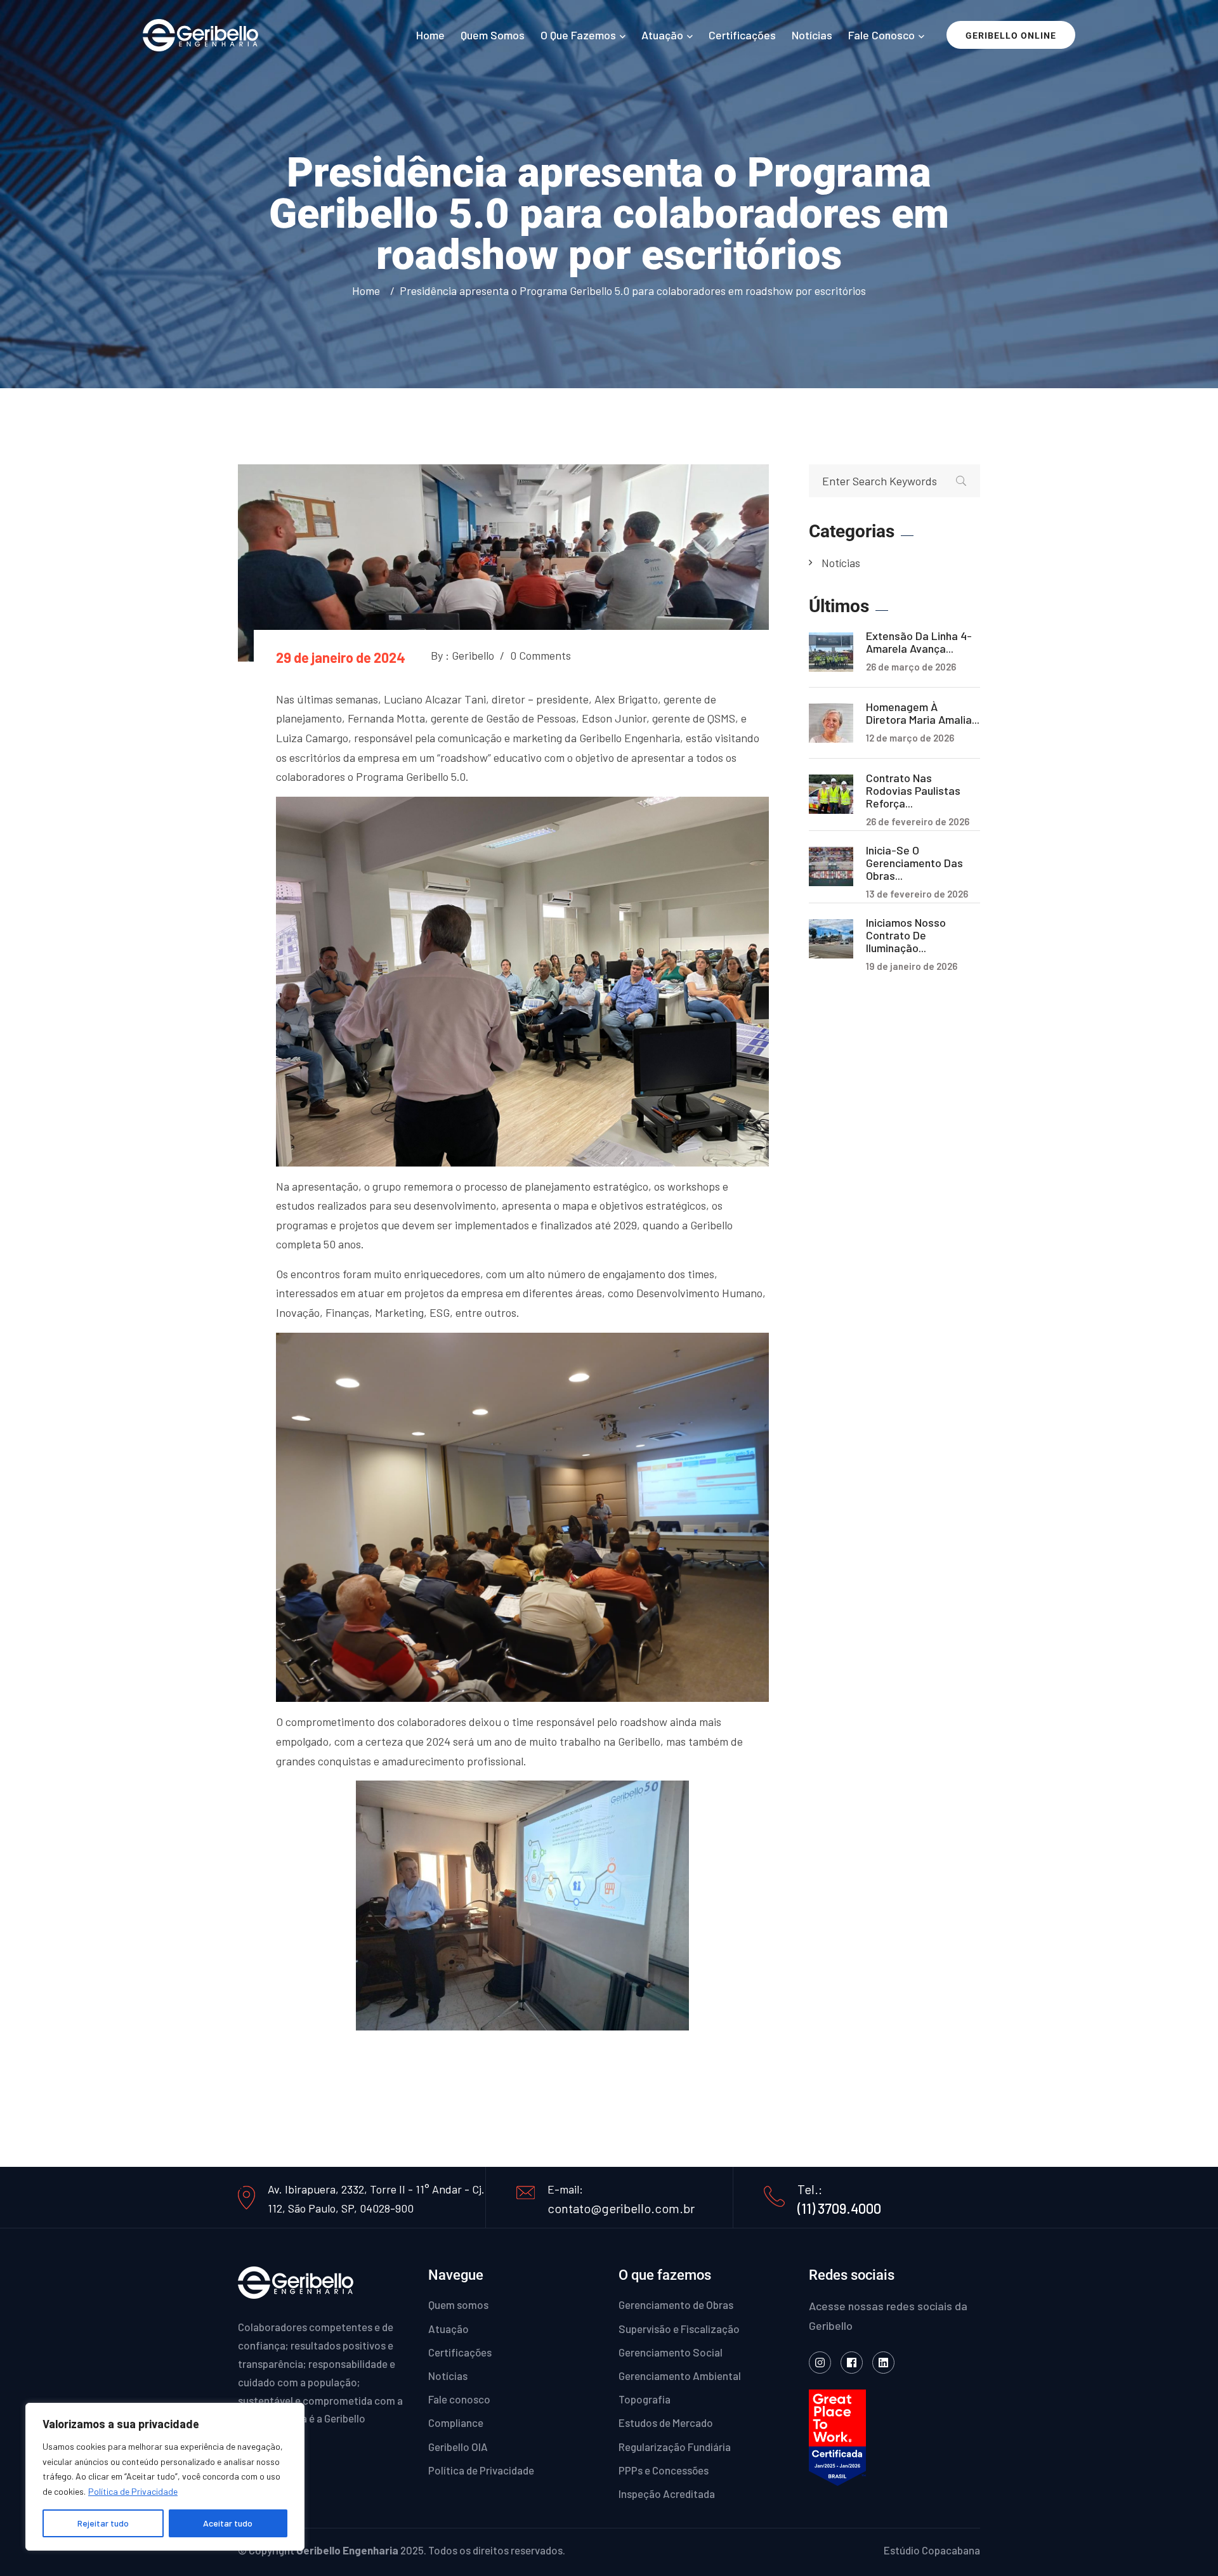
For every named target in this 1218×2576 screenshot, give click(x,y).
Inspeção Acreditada (667, 2494)
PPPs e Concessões (664, 2470)
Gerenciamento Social (671, 2352)
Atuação (662, 35)
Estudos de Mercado (666, 2422)
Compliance (456, 2422)
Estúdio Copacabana (932, 2550)
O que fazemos (578, 35)
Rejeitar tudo (103, 2523)
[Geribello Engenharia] (200, 33)
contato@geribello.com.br (621, 2208)
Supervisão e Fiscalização (679, 2329)
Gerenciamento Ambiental (680, 2376)
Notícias (812, 35)
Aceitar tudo (228, 2523)
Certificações (742, 35)
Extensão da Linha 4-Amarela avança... (919, 642)
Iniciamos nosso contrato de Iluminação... (906, 935)
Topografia (645, 2399)
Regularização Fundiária (675, 2447)
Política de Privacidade (133, 2491)
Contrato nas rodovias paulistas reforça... (913, 790)
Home (430, 35)
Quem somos (493, 35)
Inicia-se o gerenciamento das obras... (914, 863)
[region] (165, 2477)
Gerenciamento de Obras (676, 2305)
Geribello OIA (458, 2447)
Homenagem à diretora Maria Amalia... (923, 713)
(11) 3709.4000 (839, 2208)
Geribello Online (1011, 36)
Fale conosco (881, 35)
